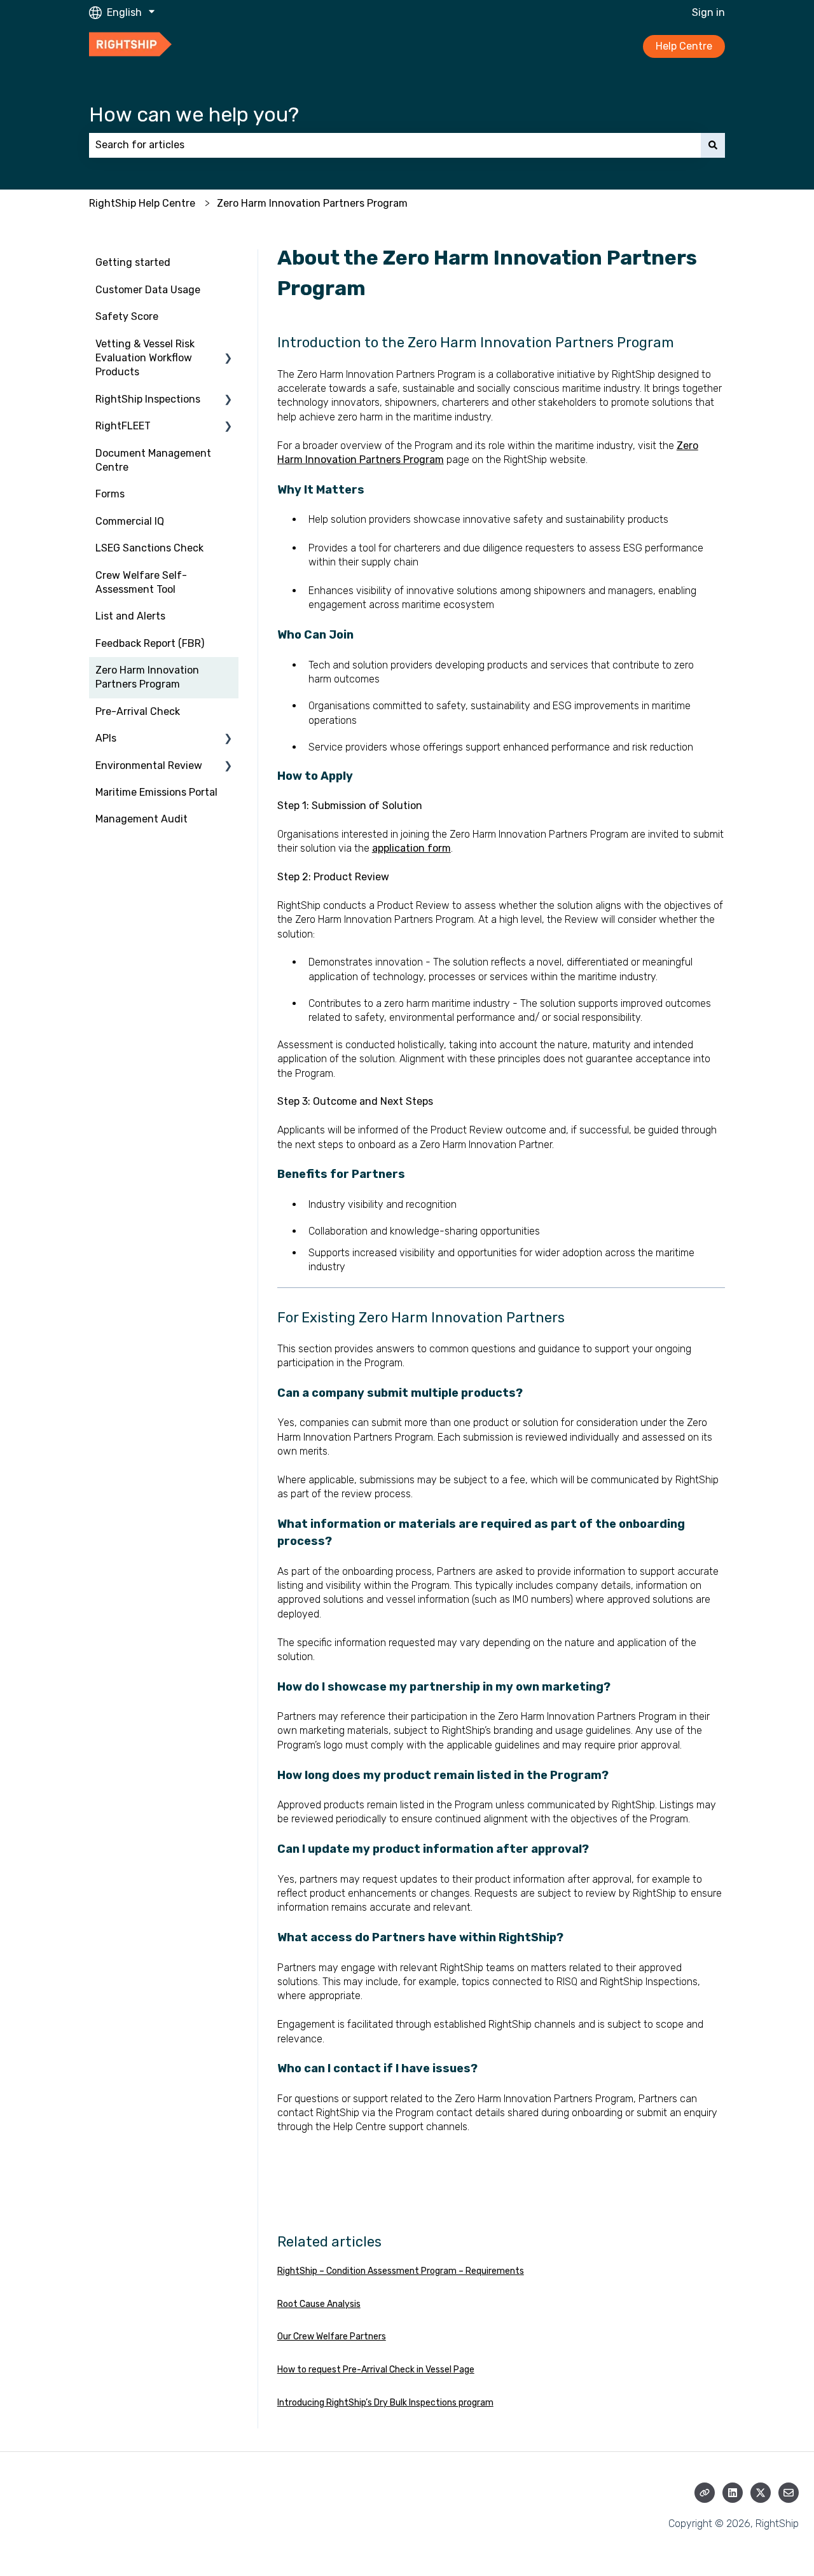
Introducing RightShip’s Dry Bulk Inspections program (385, 2403)
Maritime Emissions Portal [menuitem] (156, 792)
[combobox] (395, 145)
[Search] (713, 145)
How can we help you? (194, 114)
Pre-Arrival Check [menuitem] (138, 711)
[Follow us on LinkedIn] (733, 2493)
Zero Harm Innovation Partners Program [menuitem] (147, 677)
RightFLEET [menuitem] (123, 426)
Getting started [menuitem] (133, 262)
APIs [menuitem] (106, 738)
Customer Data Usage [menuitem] (148, 290)
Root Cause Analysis (319, 2304)
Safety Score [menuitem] (127, 316)
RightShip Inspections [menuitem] (148, 399)
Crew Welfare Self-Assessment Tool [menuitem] (141, 582)
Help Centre (684, 46)
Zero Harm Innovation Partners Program (312, 203)
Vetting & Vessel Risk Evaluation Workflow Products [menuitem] (145, 358)
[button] (228, 345)
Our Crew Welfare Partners (332, 2337)
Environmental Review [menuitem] (149, 765)
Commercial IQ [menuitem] (130, 521)
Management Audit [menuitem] (141, 819)
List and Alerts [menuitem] (130, 616)
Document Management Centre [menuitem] (153, 460)
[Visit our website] (705, 2493)
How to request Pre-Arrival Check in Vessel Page (376, 2370)
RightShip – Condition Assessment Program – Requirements (401, 2271)
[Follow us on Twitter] (761, 2493)
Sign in (708, 12)
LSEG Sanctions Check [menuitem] (149, 548)
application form (411, 848)
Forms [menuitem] (110, 494)
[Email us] (789, 2493)
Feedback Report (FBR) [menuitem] (150, 643)
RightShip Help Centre (142, 203)
